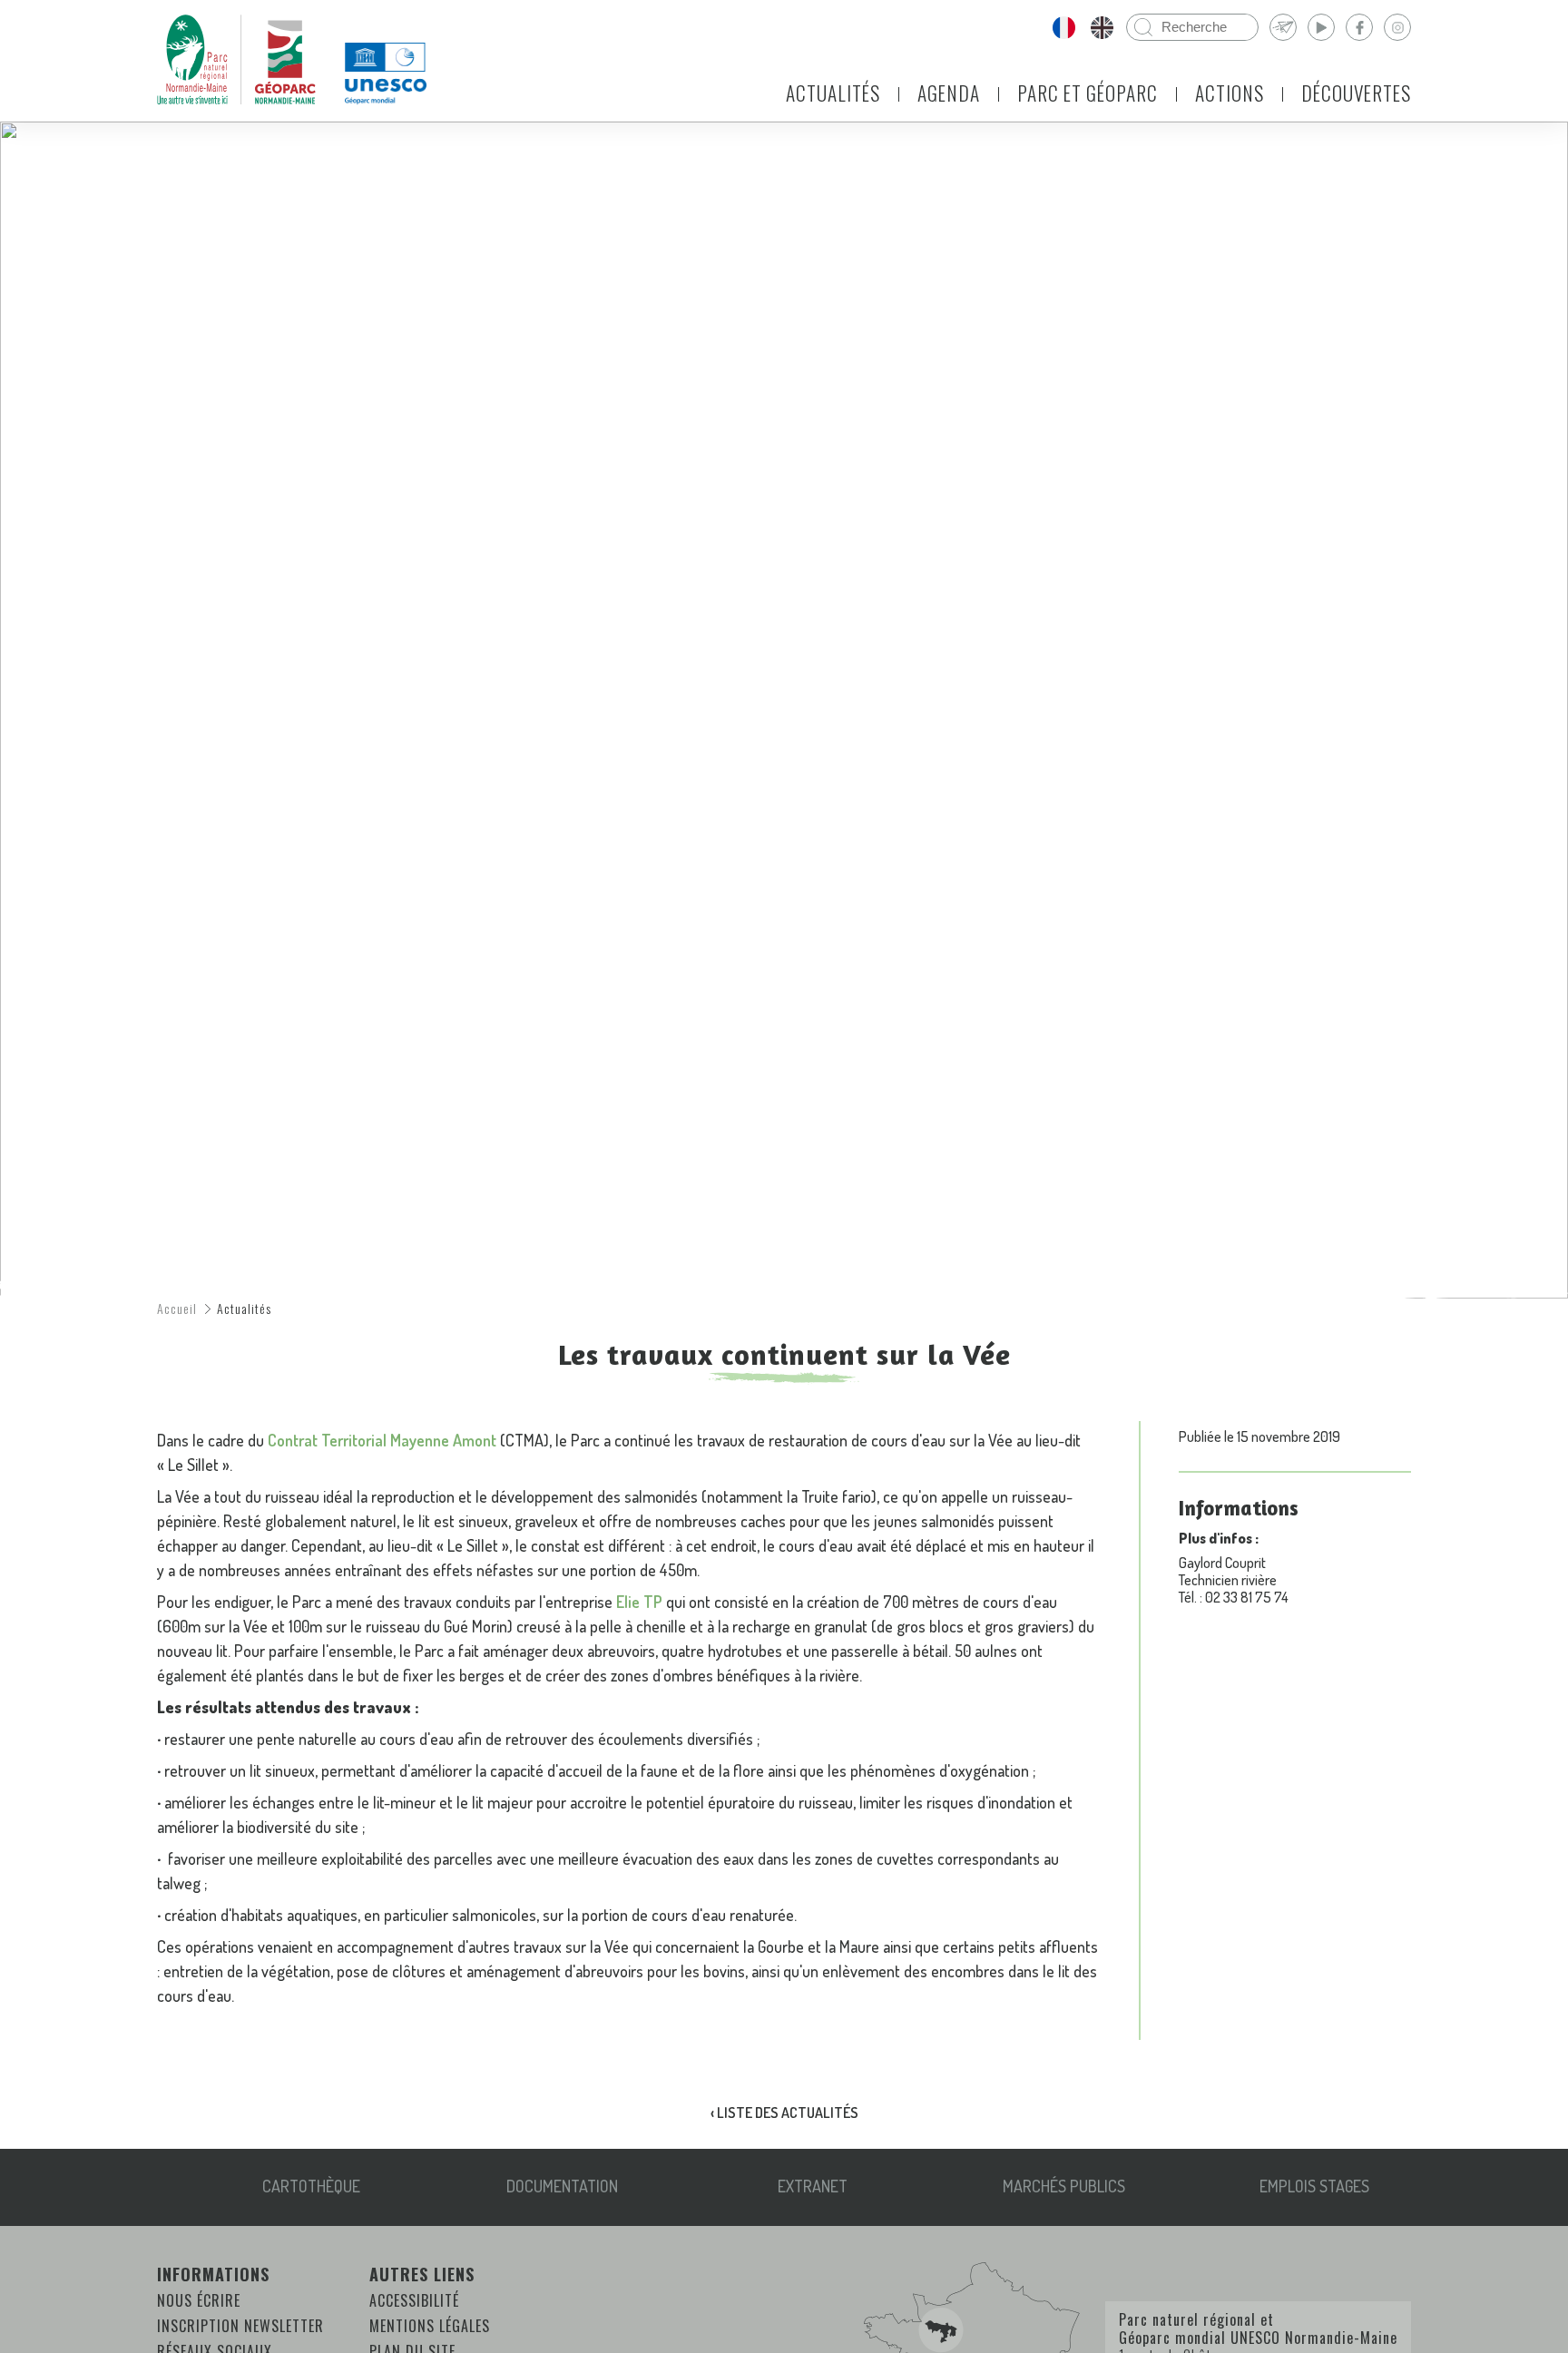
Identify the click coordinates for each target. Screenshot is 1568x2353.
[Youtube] (1321, 27)
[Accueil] (236, 60)
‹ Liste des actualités (784, 2113)
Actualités (833, 93)
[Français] (1063, 27)
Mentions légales (430, 2326)
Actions (1230, 93)
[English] (1102, 27)
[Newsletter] (1283, 27)
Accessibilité (414, 2300)
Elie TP (639, 1602)
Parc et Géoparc (1088, 93)
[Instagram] (1397, 27)
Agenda (949, 93)
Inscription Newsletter (240, 2326)
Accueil (177, 1308)
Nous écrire (199, 2300)
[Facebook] (1359, 27)
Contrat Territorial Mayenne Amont (382, 1440)
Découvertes (1356, 93)
